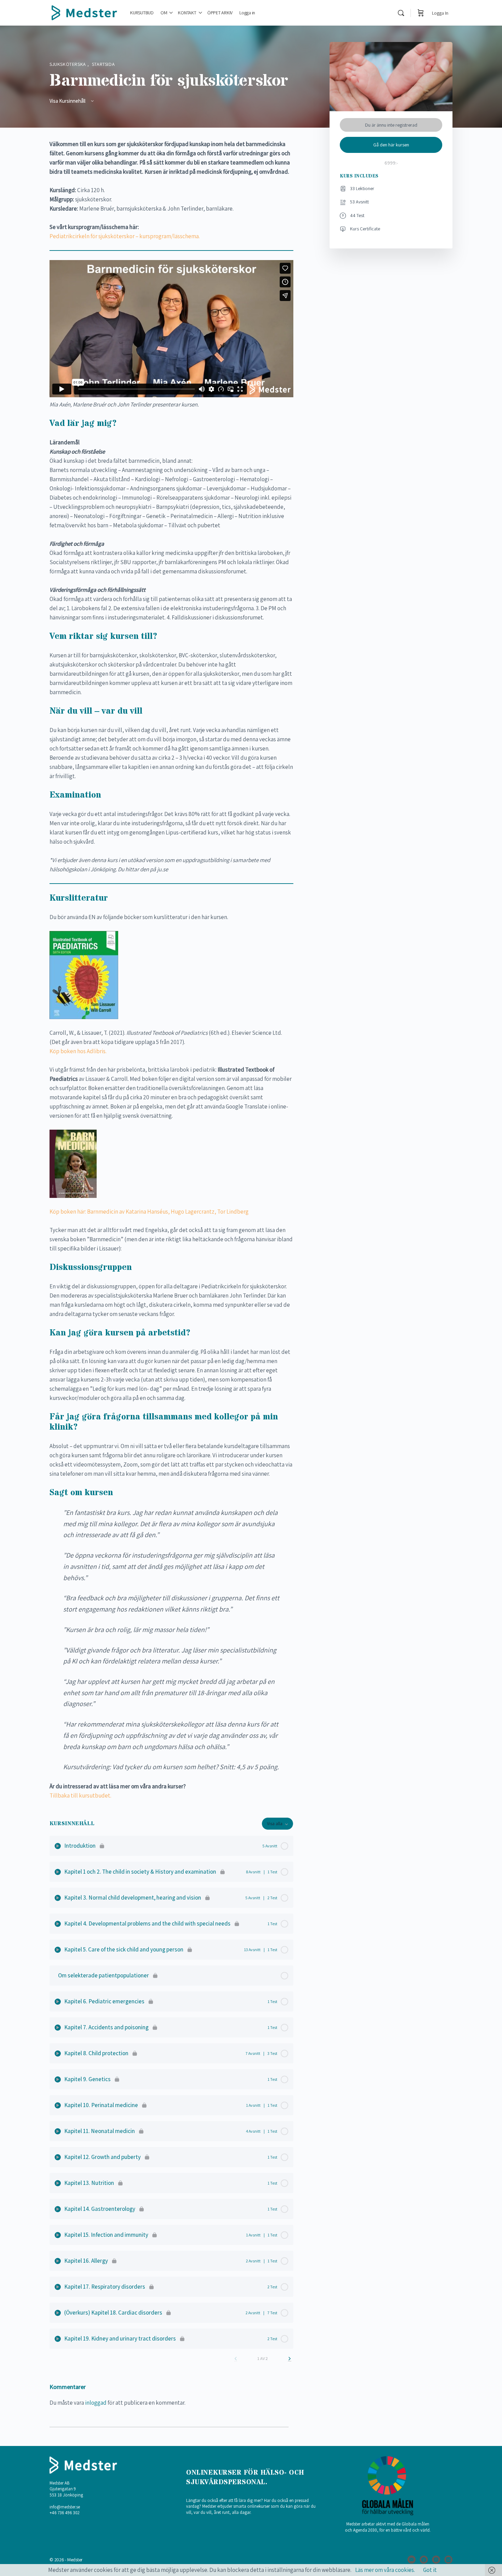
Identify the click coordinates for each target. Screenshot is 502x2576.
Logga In (440, 13)
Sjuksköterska (68, 64)
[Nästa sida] (290, 2359)
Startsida (103, 64)
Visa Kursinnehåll (68, 101)
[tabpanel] (171, 970)
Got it (430, 2570)
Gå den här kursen (391, 145)
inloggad (96, 2403)
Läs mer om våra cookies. (385, 2570)
